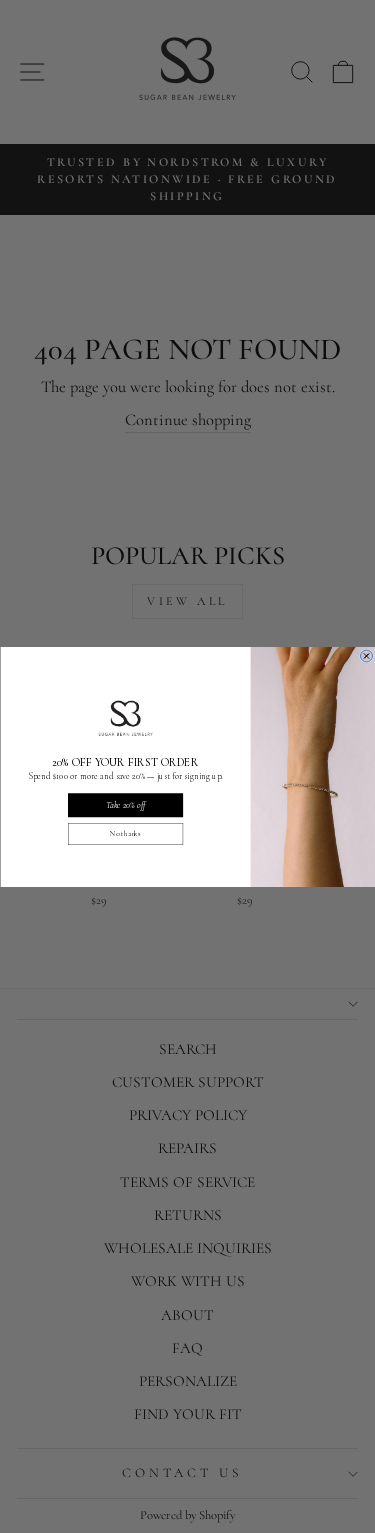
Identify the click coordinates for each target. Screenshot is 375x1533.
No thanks (125, 833)
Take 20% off (124, 804)
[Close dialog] (366, 656)
